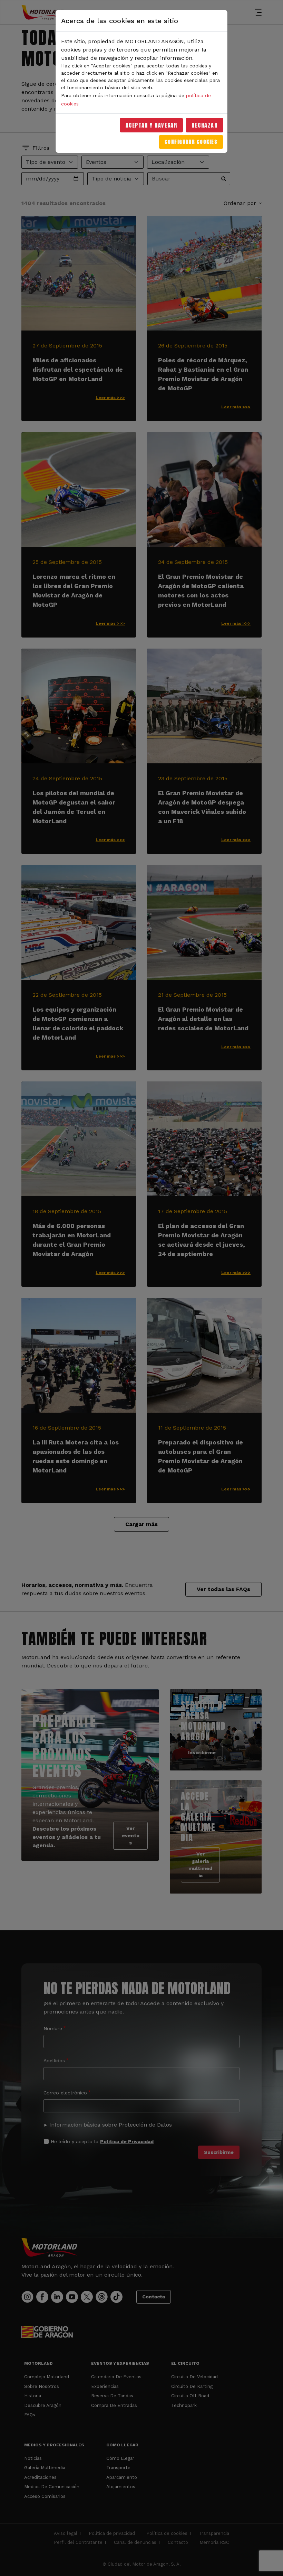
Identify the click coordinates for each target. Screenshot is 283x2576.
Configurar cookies (191, 142)
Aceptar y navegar (152, 125)
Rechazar (204, 125)
